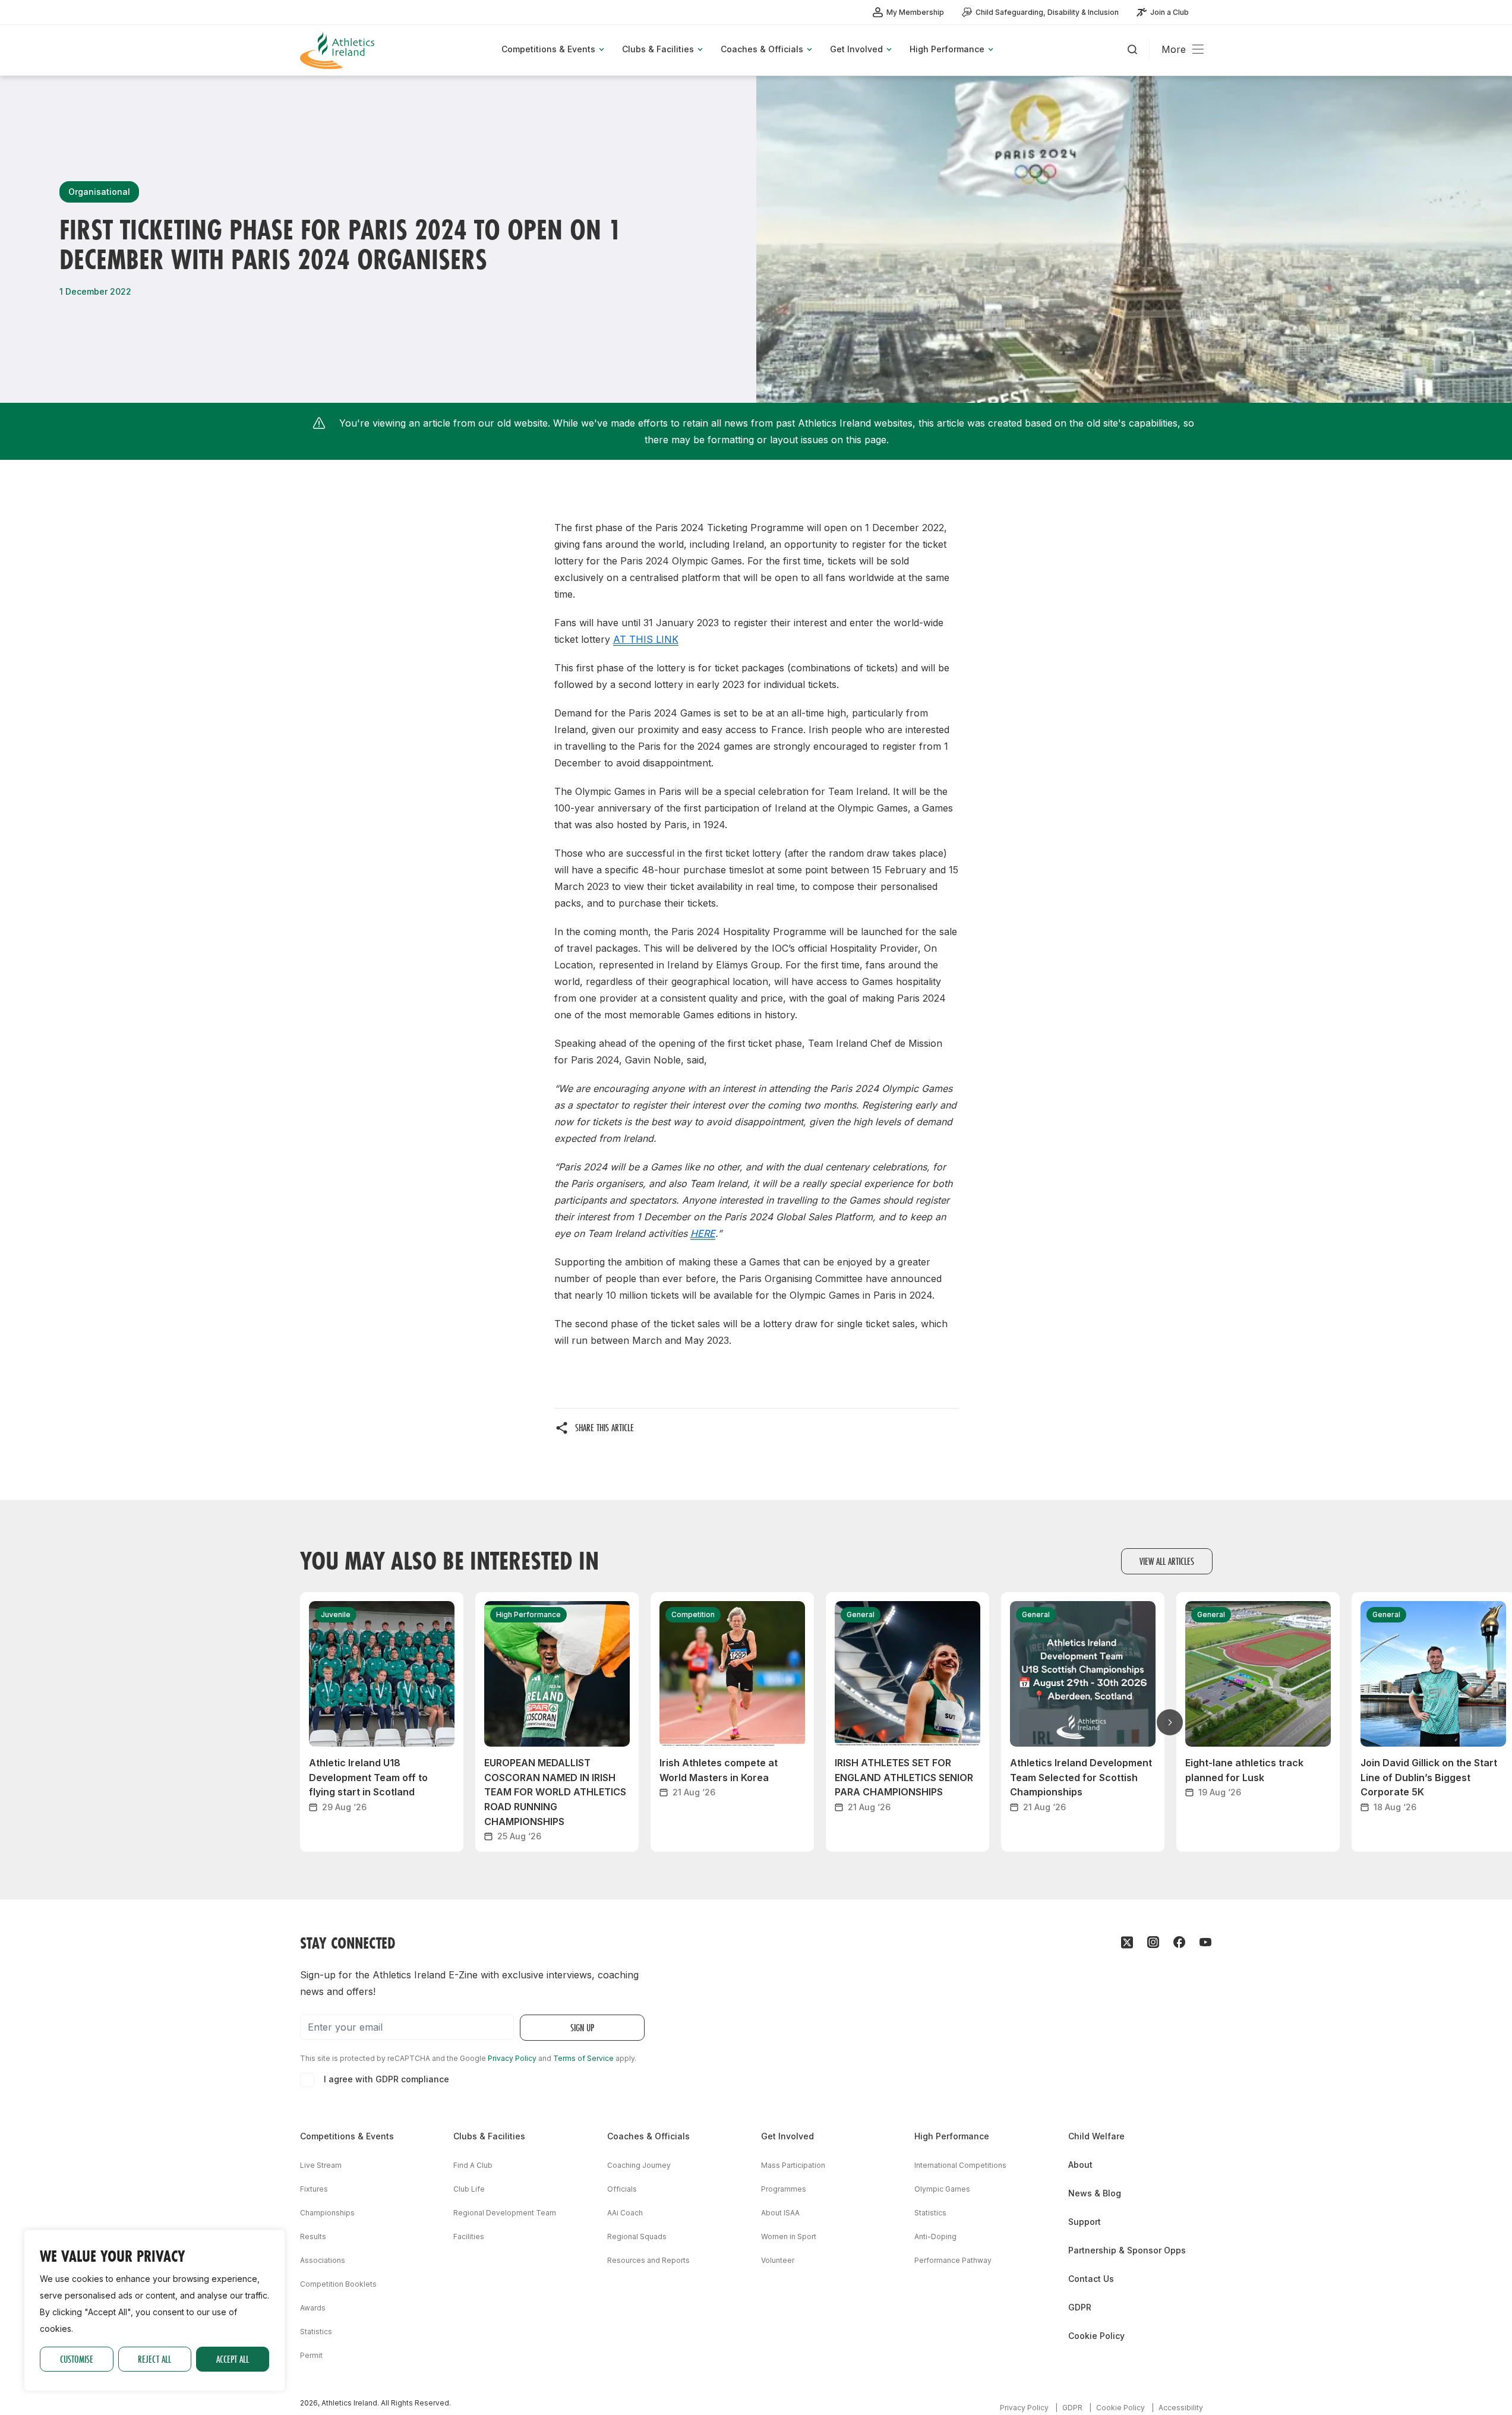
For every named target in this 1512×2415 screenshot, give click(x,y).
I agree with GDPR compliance (386, 2079)
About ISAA (780, 2213)
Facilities (469, 2236)
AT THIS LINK (646, 639)
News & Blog (1095, 2193)
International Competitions (960, 2165)
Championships (327, 2213)
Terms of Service (583, 2058)
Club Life (469, 2189)
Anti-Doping (935, 2236)
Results (313, 2236)
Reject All (154, 2359)
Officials (622, 2189)
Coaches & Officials (648, 2136)
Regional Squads (637, 2236)
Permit (311, 2355)
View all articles (1167, 1561)
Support (1085, 2222)
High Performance (952, 2136)
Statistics (316, 2332)
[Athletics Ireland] (339, 50)
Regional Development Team (505, 2213)
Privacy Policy (512, 2058)
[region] (154, 2310)
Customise (77, 2359)
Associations (323, 2260)
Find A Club (473, 2165)
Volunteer (778, 2260)
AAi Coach (625, 2213)
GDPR (1080, 2307)
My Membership (915, 12)
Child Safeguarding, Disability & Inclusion (1047, 12)
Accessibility (1181, 2408)
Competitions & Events (347, 2136)
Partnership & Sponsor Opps (1127, 2250)
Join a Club (1169, 12)
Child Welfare (1096, 2136)
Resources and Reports (648, 2260)
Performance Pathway (953, 2260)
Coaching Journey (639, 2165)
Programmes (784, 2189)
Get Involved (787, 2136)
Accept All (233, 2359)
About (1080, 2165)
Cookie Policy (1096, 2336)
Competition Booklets (338, 2284)
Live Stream (321, 2165)
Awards (313, 2308)
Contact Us (1091, 2279)
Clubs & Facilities (489, 2136)
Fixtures (314, 2189)
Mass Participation (793, 2165)
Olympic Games (942, 2189)
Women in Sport (789, 2236)
